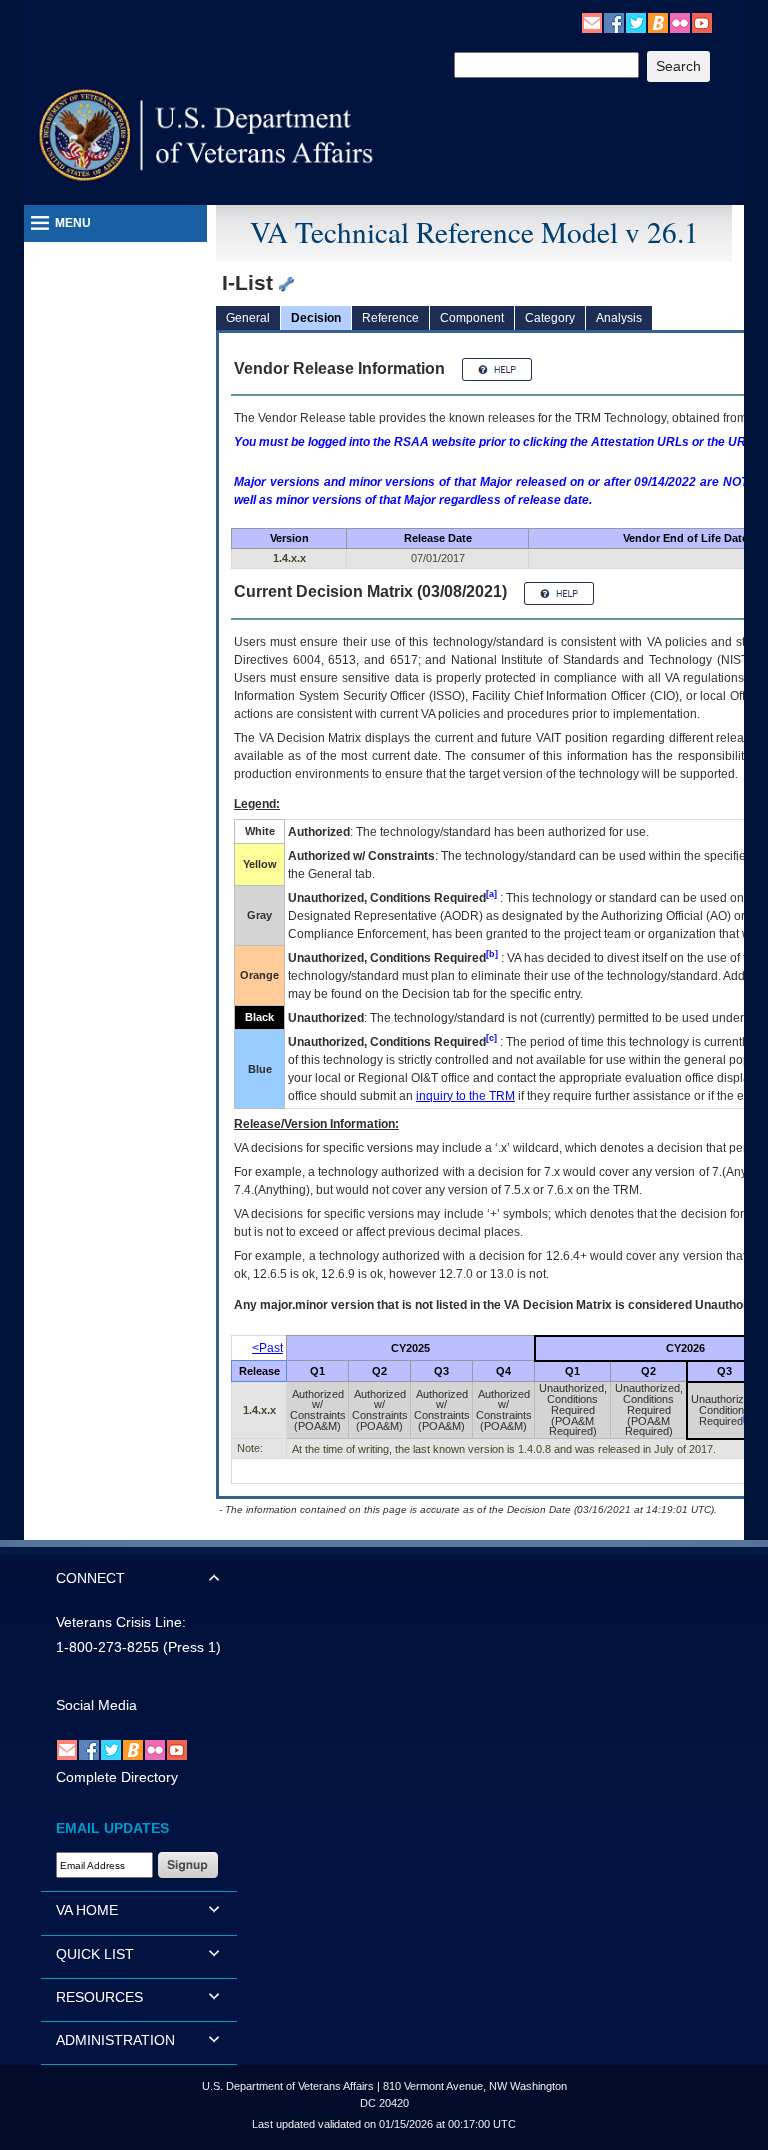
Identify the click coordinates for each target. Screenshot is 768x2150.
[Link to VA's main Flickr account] (680, 22)
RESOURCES (99, 1997)
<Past (267, 1348)
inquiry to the (465, 1096)
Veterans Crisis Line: (121, 1622)
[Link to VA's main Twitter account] (636, 22)
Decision (316, 318)
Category (550, 318)
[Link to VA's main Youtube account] (702, 22)
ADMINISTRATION (115, 2040)
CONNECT (90, 1578)
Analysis (619, 318)
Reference (390, 318)
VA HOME (87, 1910)
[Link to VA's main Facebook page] (614, 22)
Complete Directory (117, 1777)
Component (472, 318)
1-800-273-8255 (107, 1647)
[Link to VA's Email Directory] (592, 22)
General (248, 318)
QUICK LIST (95, 1954)
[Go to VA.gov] (206, 135)
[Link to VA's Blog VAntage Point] (658, 22)
